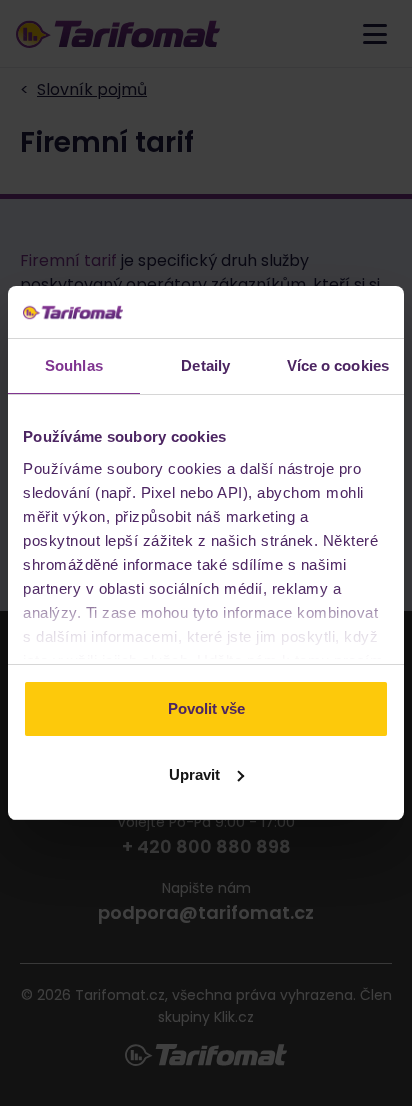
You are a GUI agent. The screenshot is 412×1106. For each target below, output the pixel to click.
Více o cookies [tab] (338, 365)
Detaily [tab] (205, 365)
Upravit (194, 774)
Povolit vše (206, 708)
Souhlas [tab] (74, 365)
